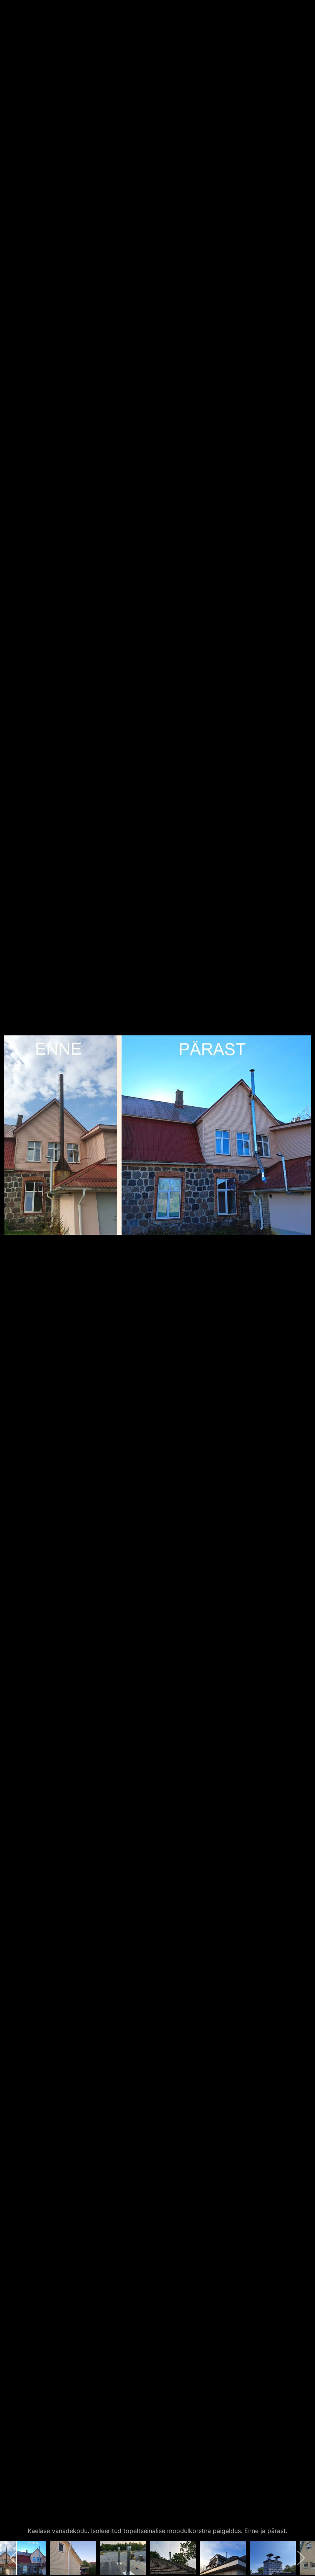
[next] (302, 1277)
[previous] (13, 1277)
